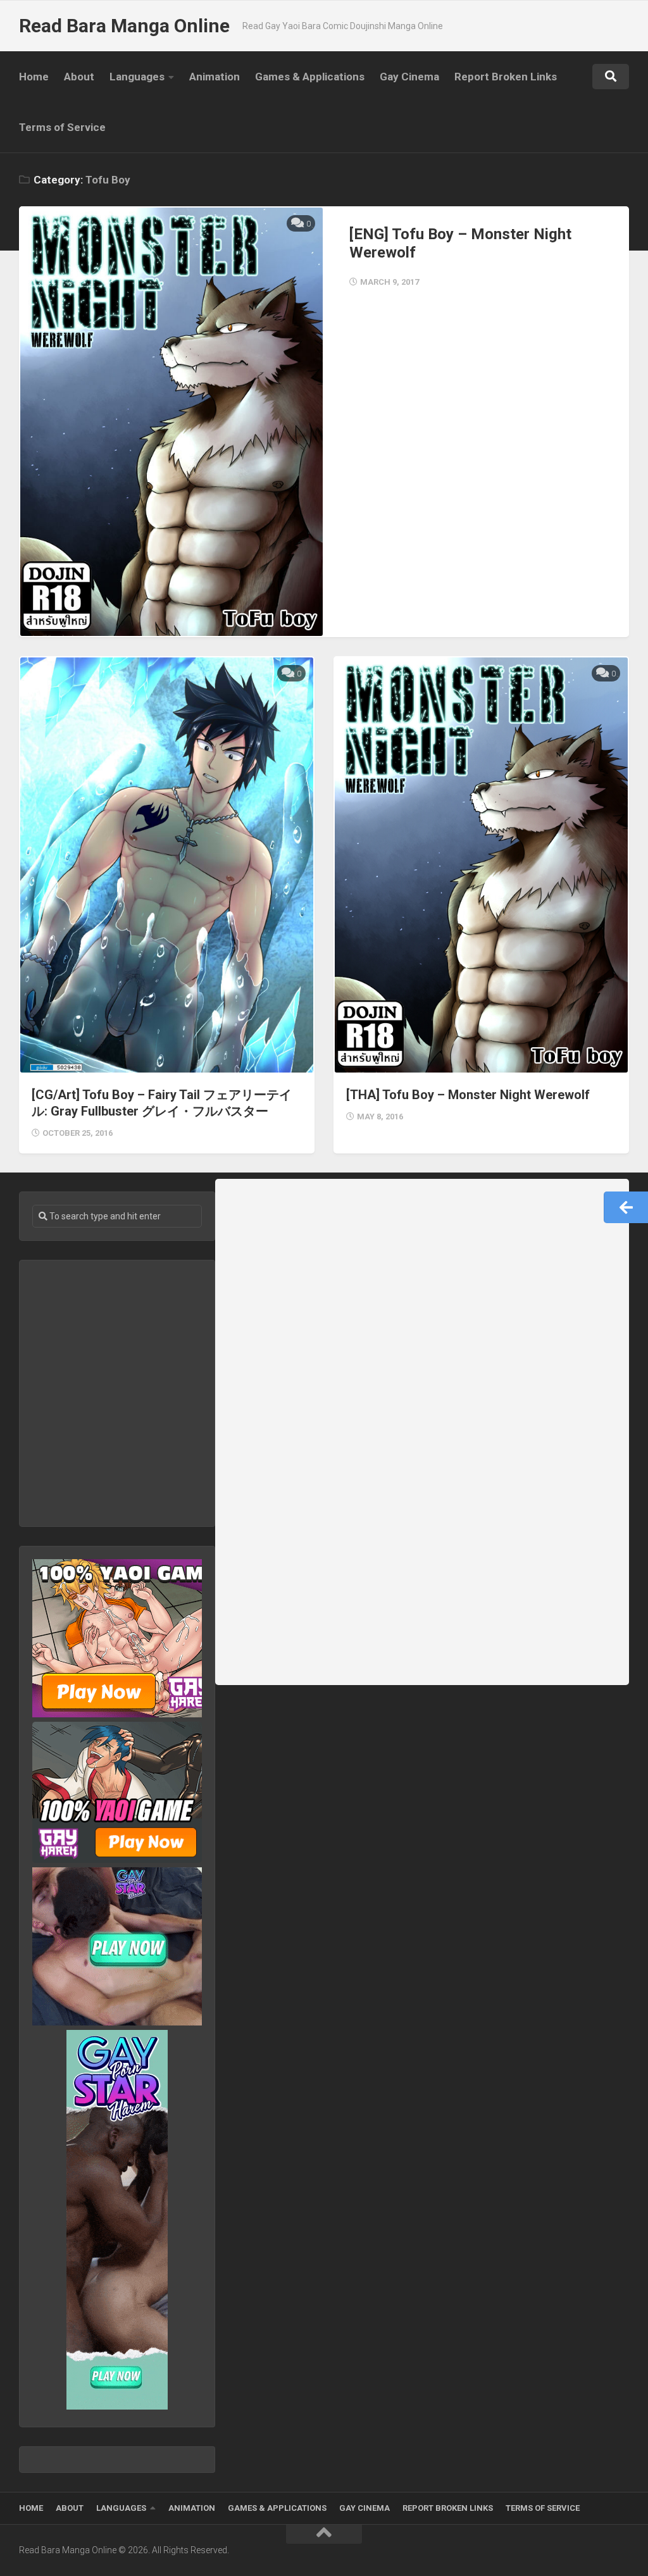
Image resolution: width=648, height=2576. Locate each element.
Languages (137, 77)
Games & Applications (310, 77)
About (79, 77)
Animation (215, 77)
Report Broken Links (506, 77)
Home (34, 77)
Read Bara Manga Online (124, 26)
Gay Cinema (409, 77)
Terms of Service (62, 127)
